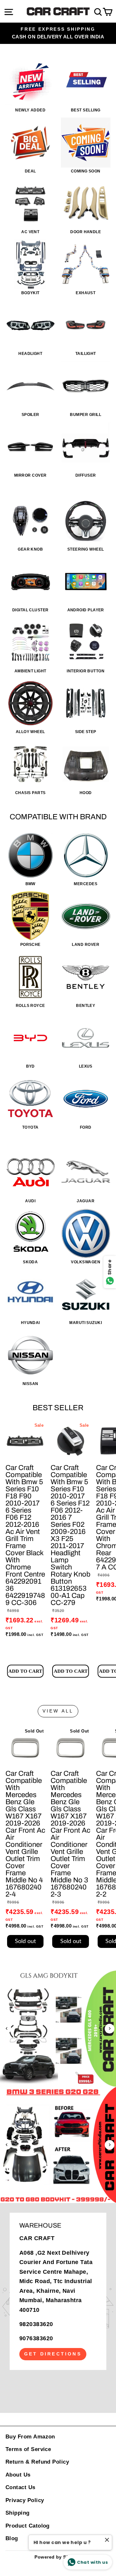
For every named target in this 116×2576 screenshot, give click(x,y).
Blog (12, 2538)
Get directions (53, 2354)
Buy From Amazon (30, 2437)
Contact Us (20, 2487)
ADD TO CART (25, 1671)
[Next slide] (110, 2029)
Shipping (18, 2513)
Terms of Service (28, 2449)
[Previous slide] (6, 2029)
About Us (18, 2475)
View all (58, 1711)
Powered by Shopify (58, 2557)
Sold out (25, 1941)
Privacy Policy (25, 2500)
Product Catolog (28, 2526)
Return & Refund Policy (37, 2462)
